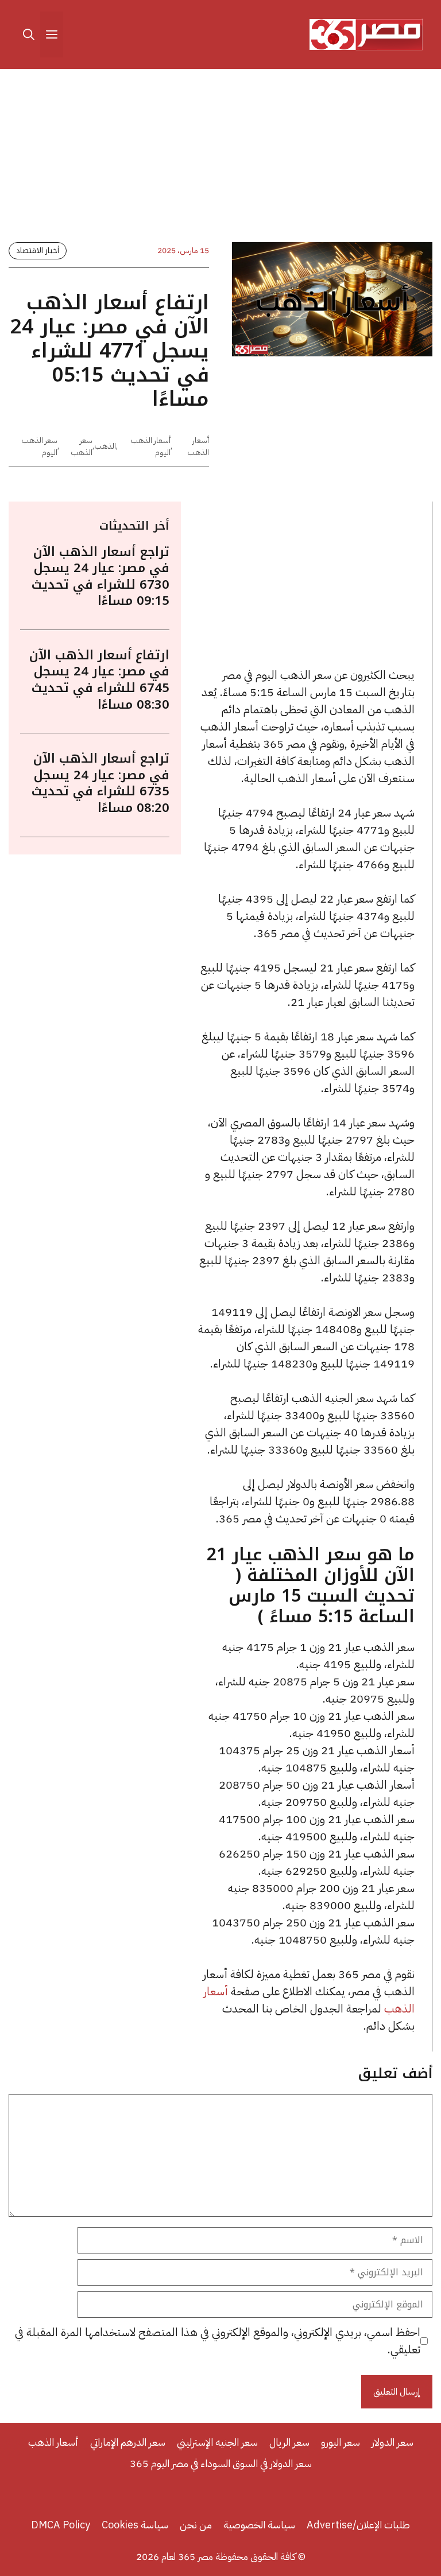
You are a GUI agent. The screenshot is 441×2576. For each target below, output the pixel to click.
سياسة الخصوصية (259, 2525)
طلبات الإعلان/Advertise (358, 2525)
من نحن (196, 2525)
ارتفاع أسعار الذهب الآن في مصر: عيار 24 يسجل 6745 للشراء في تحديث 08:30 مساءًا (99, 680)
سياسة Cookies (135, 2525)
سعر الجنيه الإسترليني (217, 2442)
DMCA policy (61, 2525)
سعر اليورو (341, 2442)
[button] (29, 34)
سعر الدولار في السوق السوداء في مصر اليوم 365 (221, 2463)
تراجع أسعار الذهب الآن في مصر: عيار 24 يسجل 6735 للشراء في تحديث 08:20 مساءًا (100, 783)
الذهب (105, 446)
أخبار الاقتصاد (38, 250)
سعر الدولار (392, 2442)
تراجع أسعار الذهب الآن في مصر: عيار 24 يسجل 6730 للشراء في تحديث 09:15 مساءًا (100, 577)
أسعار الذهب (198, 446)
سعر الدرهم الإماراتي (128, 2442)
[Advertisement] (220, 158)
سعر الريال (289, 2442)
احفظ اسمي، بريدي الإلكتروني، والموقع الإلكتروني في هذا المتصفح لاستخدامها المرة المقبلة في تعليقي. (218, 2341)
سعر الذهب (82, 446)
